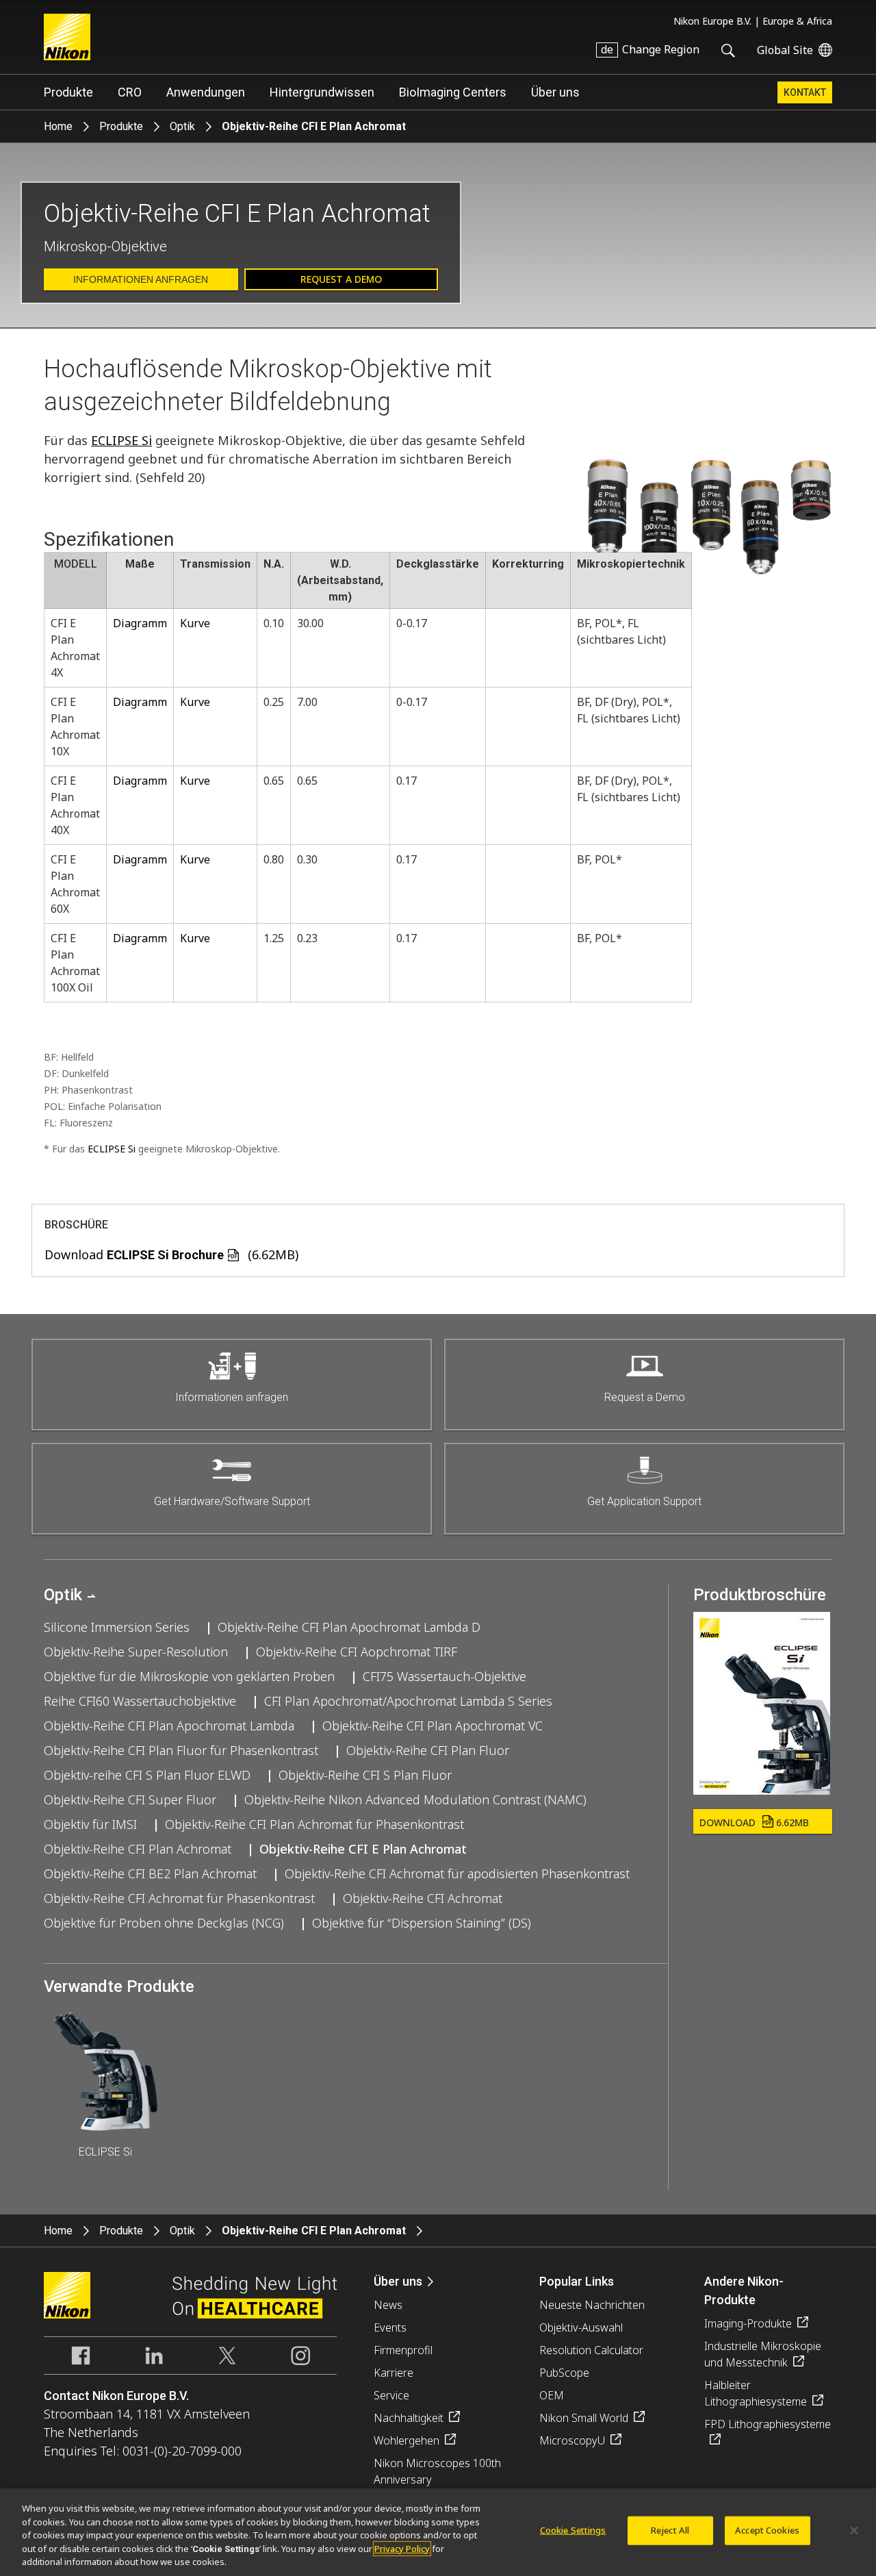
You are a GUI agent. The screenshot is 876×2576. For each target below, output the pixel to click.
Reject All (670, 2530)
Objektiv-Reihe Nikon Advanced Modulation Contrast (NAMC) (415, 1800)
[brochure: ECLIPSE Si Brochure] (762, 1790)
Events (390, 2327)
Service (391, 2395)
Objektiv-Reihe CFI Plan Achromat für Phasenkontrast (314, 1824)
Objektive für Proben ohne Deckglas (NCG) (164, 1923)
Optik (182, 126)
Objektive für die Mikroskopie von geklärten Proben (189, 1676)
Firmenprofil (403, 2350)
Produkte (68, 92)
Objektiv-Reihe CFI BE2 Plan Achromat (150, 1873)
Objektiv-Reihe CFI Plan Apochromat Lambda (169, 1726)
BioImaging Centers (453, 92)
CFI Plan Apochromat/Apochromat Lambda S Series (408, 1701)
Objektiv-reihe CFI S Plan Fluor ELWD (147, 1775)
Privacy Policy (402, 2549)
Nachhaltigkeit (409, 2418)
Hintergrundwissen (322, 92)
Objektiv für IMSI (90, 1824)
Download (754, 1822)
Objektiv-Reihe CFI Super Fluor (130, 1800)
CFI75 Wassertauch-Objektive (445, 1676)
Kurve (195, 623)
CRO (130, 92)
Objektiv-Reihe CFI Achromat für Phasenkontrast (179, 1898)
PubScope (564, 2373)
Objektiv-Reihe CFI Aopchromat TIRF (357, 1652)
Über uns (555, 92)
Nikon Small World (584, 2418)
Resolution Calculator (591, 2350)
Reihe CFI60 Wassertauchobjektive (140, 1701)
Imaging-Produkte (748, 2323)
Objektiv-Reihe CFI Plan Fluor (428, 1750)
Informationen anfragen (141, 279)
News (388, 2305)
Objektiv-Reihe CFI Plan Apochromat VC (433, 1726)
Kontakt (805, 92)
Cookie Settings (573, 2530)
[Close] (854, 2531)
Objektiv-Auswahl (581, 2327)
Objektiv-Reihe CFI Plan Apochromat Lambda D (349, 1627)
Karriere (394, 2373)
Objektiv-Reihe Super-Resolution (136, 1652)
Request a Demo (341, 279)
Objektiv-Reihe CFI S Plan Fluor (365, 1775)
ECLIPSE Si (121, 440)
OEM (552, 2395)
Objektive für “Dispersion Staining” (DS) (422, 1923)
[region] (438, 2532)
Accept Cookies (767, 2530)
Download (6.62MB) (171, 1254)
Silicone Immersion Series (117, 1627)
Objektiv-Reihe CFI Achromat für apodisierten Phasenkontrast (457, 1873)
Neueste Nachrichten (592, 2305)
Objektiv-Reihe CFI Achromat (423, 1898)
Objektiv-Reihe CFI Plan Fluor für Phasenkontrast (181, 1750)
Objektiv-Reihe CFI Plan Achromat (138, 1849)
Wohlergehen (407, 2440)
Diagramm (140, 623)
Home (58, 126)
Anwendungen (206, 92)
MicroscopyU (572, 2440)
